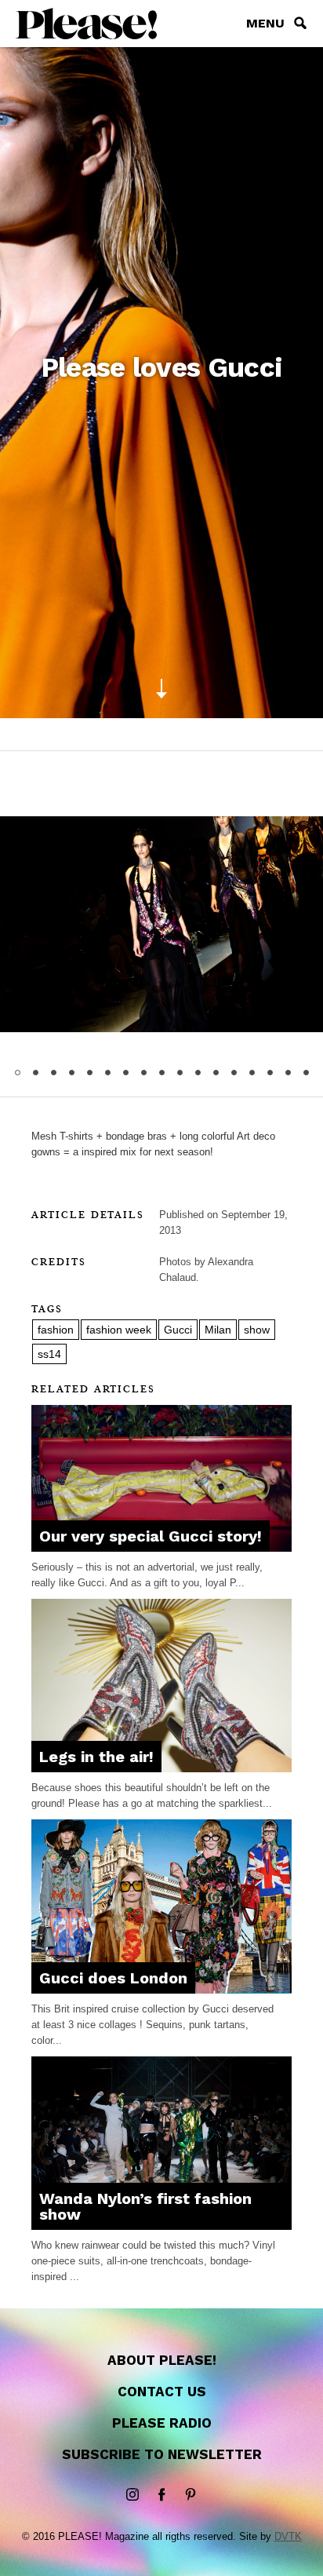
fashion (56, 1330)
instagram (132, 2495)
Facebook (161, 2495)
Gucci (178, 1330)
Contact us (162, 2392)
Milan (218, 1330)
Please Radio (162, 2423)
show (257, 1330)
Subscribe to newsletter (162, 2454)
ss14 (49, 1354)
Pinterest (191, 2495)
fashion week (119, 1330)
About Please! (162, 2360)
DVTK (288, 2536)
